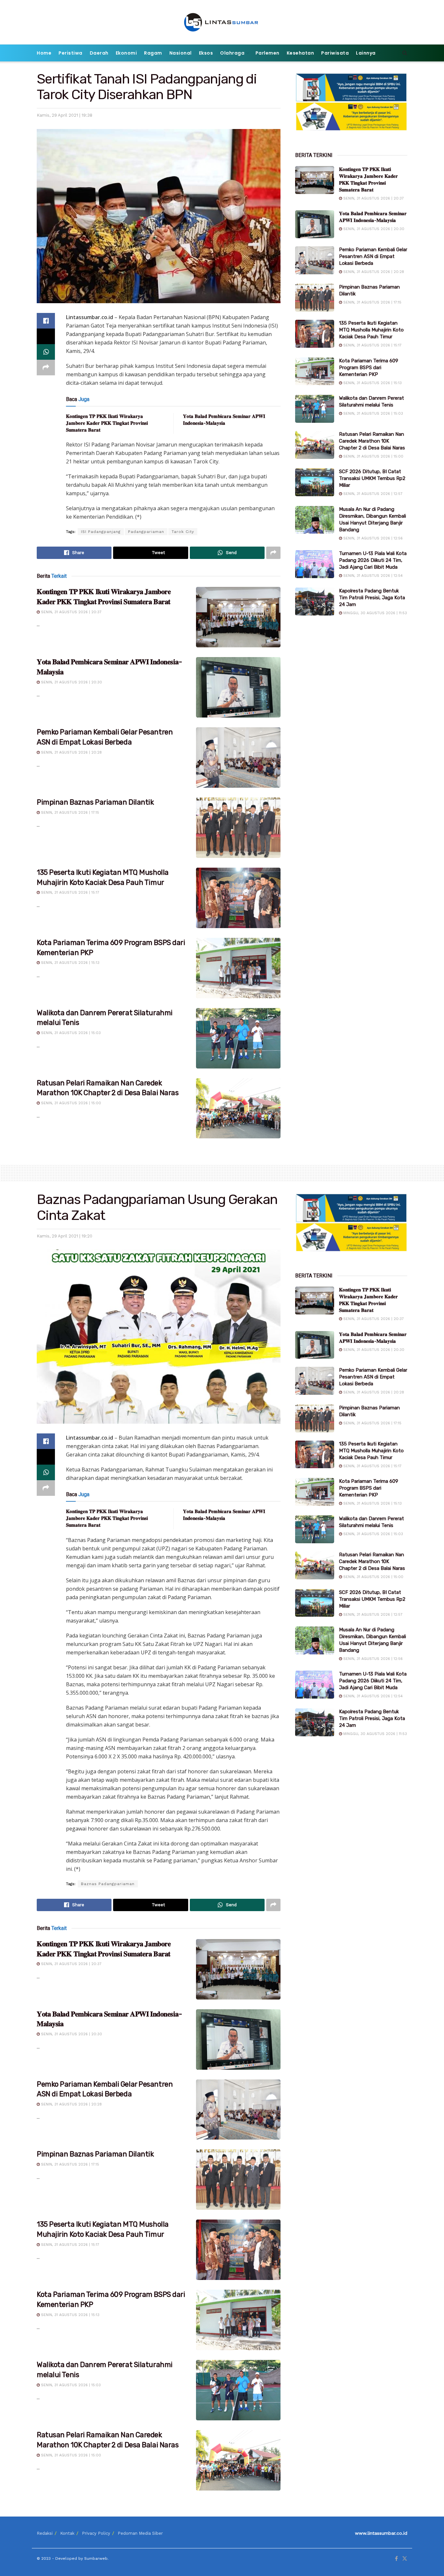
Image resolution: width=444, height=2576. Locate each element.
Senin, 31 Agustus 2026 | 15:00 (70, 1103)
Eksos (206, 53)
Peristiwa (71, 53)
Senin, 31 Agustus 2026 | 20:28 (71, 752)
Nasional (181, 53)
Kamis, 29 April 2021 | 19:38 (65, 115)
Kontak (67, 2533)
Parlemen (268, 53)
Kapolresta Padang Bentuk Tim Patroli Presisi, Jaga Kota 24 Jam (372, 598)
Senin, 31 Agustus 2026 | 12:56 (372, 538)
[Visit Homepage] (222, 22)
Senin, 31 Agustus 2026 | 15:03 (70, 1033)
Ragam (153, 53)
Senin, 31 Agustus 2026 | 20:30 (71, 682)
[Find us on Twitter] (405, 2559)
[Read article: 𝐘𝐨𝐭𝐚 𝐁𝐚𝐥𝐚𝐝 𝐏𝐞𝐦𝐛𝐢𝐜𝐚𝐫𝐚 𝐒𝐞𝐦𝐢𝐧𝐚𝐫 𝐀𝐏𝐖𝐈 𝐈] (238, 687)
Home (44, 53)
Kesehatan (300, 53)
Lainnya (366, 53)
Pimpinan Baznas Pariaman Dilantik (95, 802)
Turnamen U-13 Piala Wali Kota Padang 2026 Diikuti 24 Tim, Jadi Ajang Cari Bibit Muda (373, 560)
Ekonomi (126, 53)
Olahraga (232, 53)
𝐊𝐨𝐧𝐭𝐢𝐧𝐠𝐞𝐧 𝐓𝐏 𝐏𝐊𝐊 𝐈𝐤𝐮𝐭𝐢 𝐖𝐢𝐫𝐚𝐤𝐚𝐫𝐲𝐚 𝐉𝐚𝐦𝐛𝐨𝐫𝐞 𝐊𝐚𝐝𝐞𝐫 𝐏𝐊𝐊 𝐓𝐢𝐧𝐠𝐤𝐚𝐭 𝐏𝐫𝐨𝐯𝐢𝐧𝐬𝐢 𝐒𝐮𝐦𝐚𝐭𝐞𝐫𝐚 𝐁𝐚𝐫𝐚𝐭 (107, 423)
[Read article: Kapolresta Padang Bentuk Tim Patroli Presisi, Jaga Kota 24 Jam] (315, 602)
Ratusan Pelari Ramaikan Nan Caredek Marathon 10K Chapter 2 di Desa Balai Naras (372, 441)
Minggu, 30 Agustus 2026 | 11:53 (374, 613)
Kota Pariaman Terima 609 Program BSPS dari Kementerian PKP (369, 368)
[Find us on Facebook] (396, 2559)
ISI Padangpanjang (101, 532)
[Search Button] (405, 53)
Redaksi (45, 2533)
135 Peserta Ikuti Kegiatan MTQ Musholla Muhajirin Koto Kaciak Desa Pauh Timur (371, 330)
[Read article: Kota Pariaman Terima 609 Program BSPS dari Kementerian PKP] (238, 968)
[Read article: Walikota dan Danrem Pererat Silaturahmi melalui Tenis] (238, 1038)
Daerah (99, 53)
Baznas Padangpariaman (108, 1884)
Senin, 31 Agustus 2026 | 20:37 (71, 612)
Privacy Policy (96, 2533)
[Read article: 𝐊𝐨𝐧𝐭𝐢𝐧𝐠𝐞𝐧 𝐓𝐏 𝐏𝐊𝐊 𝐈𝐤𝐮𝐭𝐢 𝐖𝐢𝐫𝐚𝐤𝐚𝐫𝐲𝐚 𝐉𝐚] (238, 617)
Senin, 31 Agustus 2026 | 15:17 (69, 893)
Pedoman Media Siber (140, 2533)
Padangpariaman (146, 532)
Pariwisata (335, 53)
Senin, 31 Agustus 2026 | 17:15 (69, 813)
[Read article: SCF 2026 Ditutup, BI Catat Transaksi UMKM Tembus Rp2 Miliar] (315, 482)
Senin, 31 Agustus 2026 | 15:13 (70, 963)
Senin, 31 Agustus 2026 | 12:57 (372, 494)
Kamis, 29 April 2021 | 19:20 (65, 1236)
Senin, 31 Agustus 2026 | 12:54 (372, 576)
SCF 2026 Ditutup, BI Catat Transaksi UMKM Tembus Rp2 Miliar (372, 478)
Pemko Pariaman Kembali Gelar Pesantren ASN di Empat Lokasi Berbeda (373, 256)
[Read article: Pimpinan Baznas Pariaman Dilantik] (238, 828)
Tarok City (183, 532)
